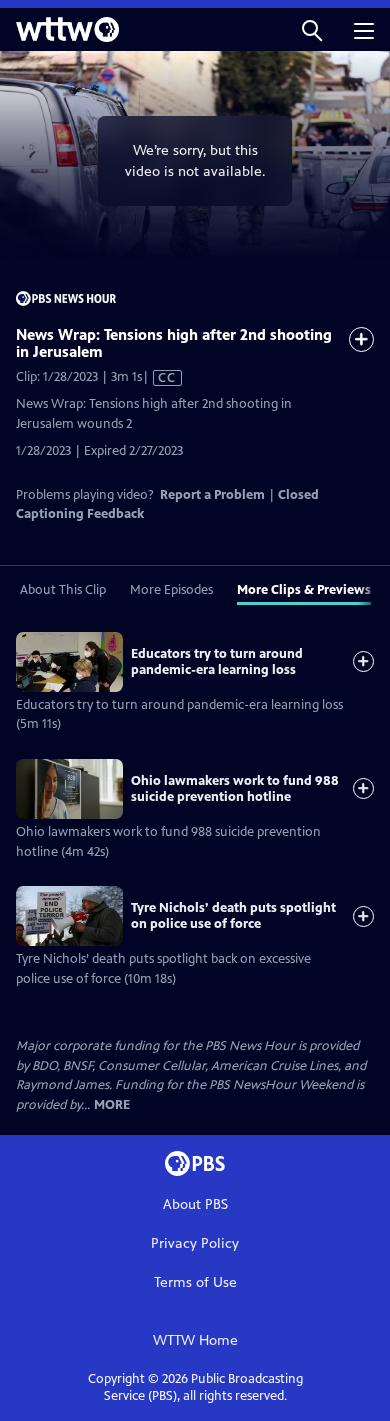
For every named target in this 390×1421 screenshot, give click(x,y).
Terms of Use (195, 1282)
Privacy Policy (195, 1243)
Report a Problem (212, 495)
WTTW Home (195, 1340)
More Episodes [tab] (171, 590)
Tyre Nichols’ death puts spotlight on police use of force (233, 916)
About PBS (195, 1204)
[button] (312, 29)
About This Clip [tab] (63, 590)
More (112, 1105)
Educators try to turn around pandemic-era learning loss (217, 662)
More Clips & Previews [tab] (304, 590)
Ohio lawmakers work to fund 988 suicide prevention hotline (235, 789)
